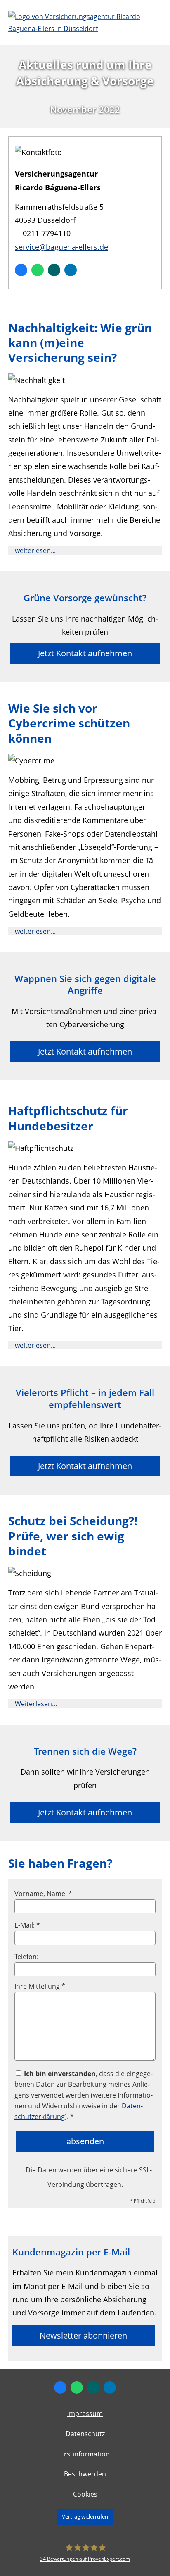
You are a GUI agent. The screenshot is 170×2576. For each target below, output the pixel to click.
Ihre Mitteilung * (40, 1986)
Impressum (85, 2413)
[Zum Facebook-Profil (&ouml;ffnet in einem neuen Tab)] (21, 270)
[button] (35, 550)
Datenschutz (85, 2434)
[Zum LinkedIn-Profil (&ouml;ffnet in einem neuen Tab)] (71, 270)
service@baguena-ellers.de (61, 247)
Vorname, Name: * (43, 1894)
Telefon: (26, 1957)
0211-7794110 (47, 233)
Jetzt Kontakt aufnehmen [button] (85, 653)
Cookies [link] (85, 2494)
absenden (85, 2141)
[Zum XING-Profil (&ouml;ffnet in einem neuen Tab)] (54, 270)
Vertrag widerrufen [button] (85, 2516)
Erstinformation (85, 2454)
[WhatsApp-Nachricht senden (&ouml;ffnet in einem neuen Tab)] (38, 270)
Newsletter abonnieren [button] (83, 2336)
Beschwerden (85, 2474)
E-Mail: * (27, 1925)
